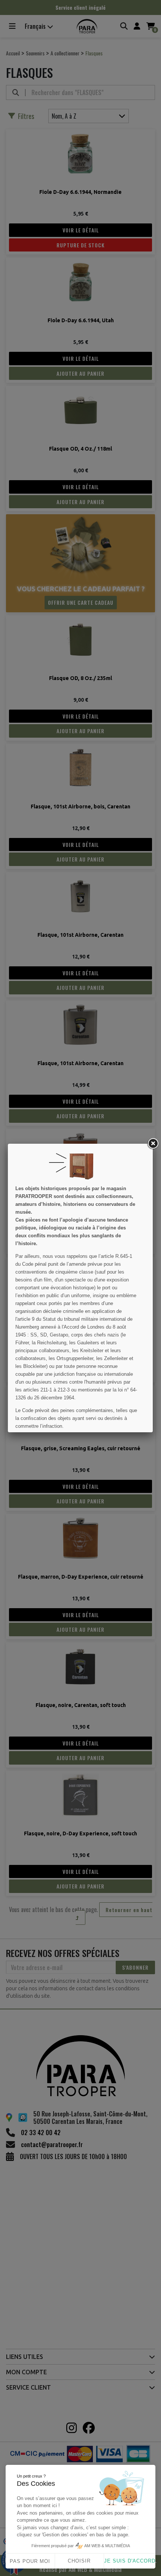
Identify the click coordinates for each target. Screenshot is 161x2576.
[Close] (153, 1144)
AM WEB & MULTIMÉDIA (107, 2546)
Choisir (79, 2561)
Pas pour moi (30, 2561)
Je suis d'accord (130, 2561)
